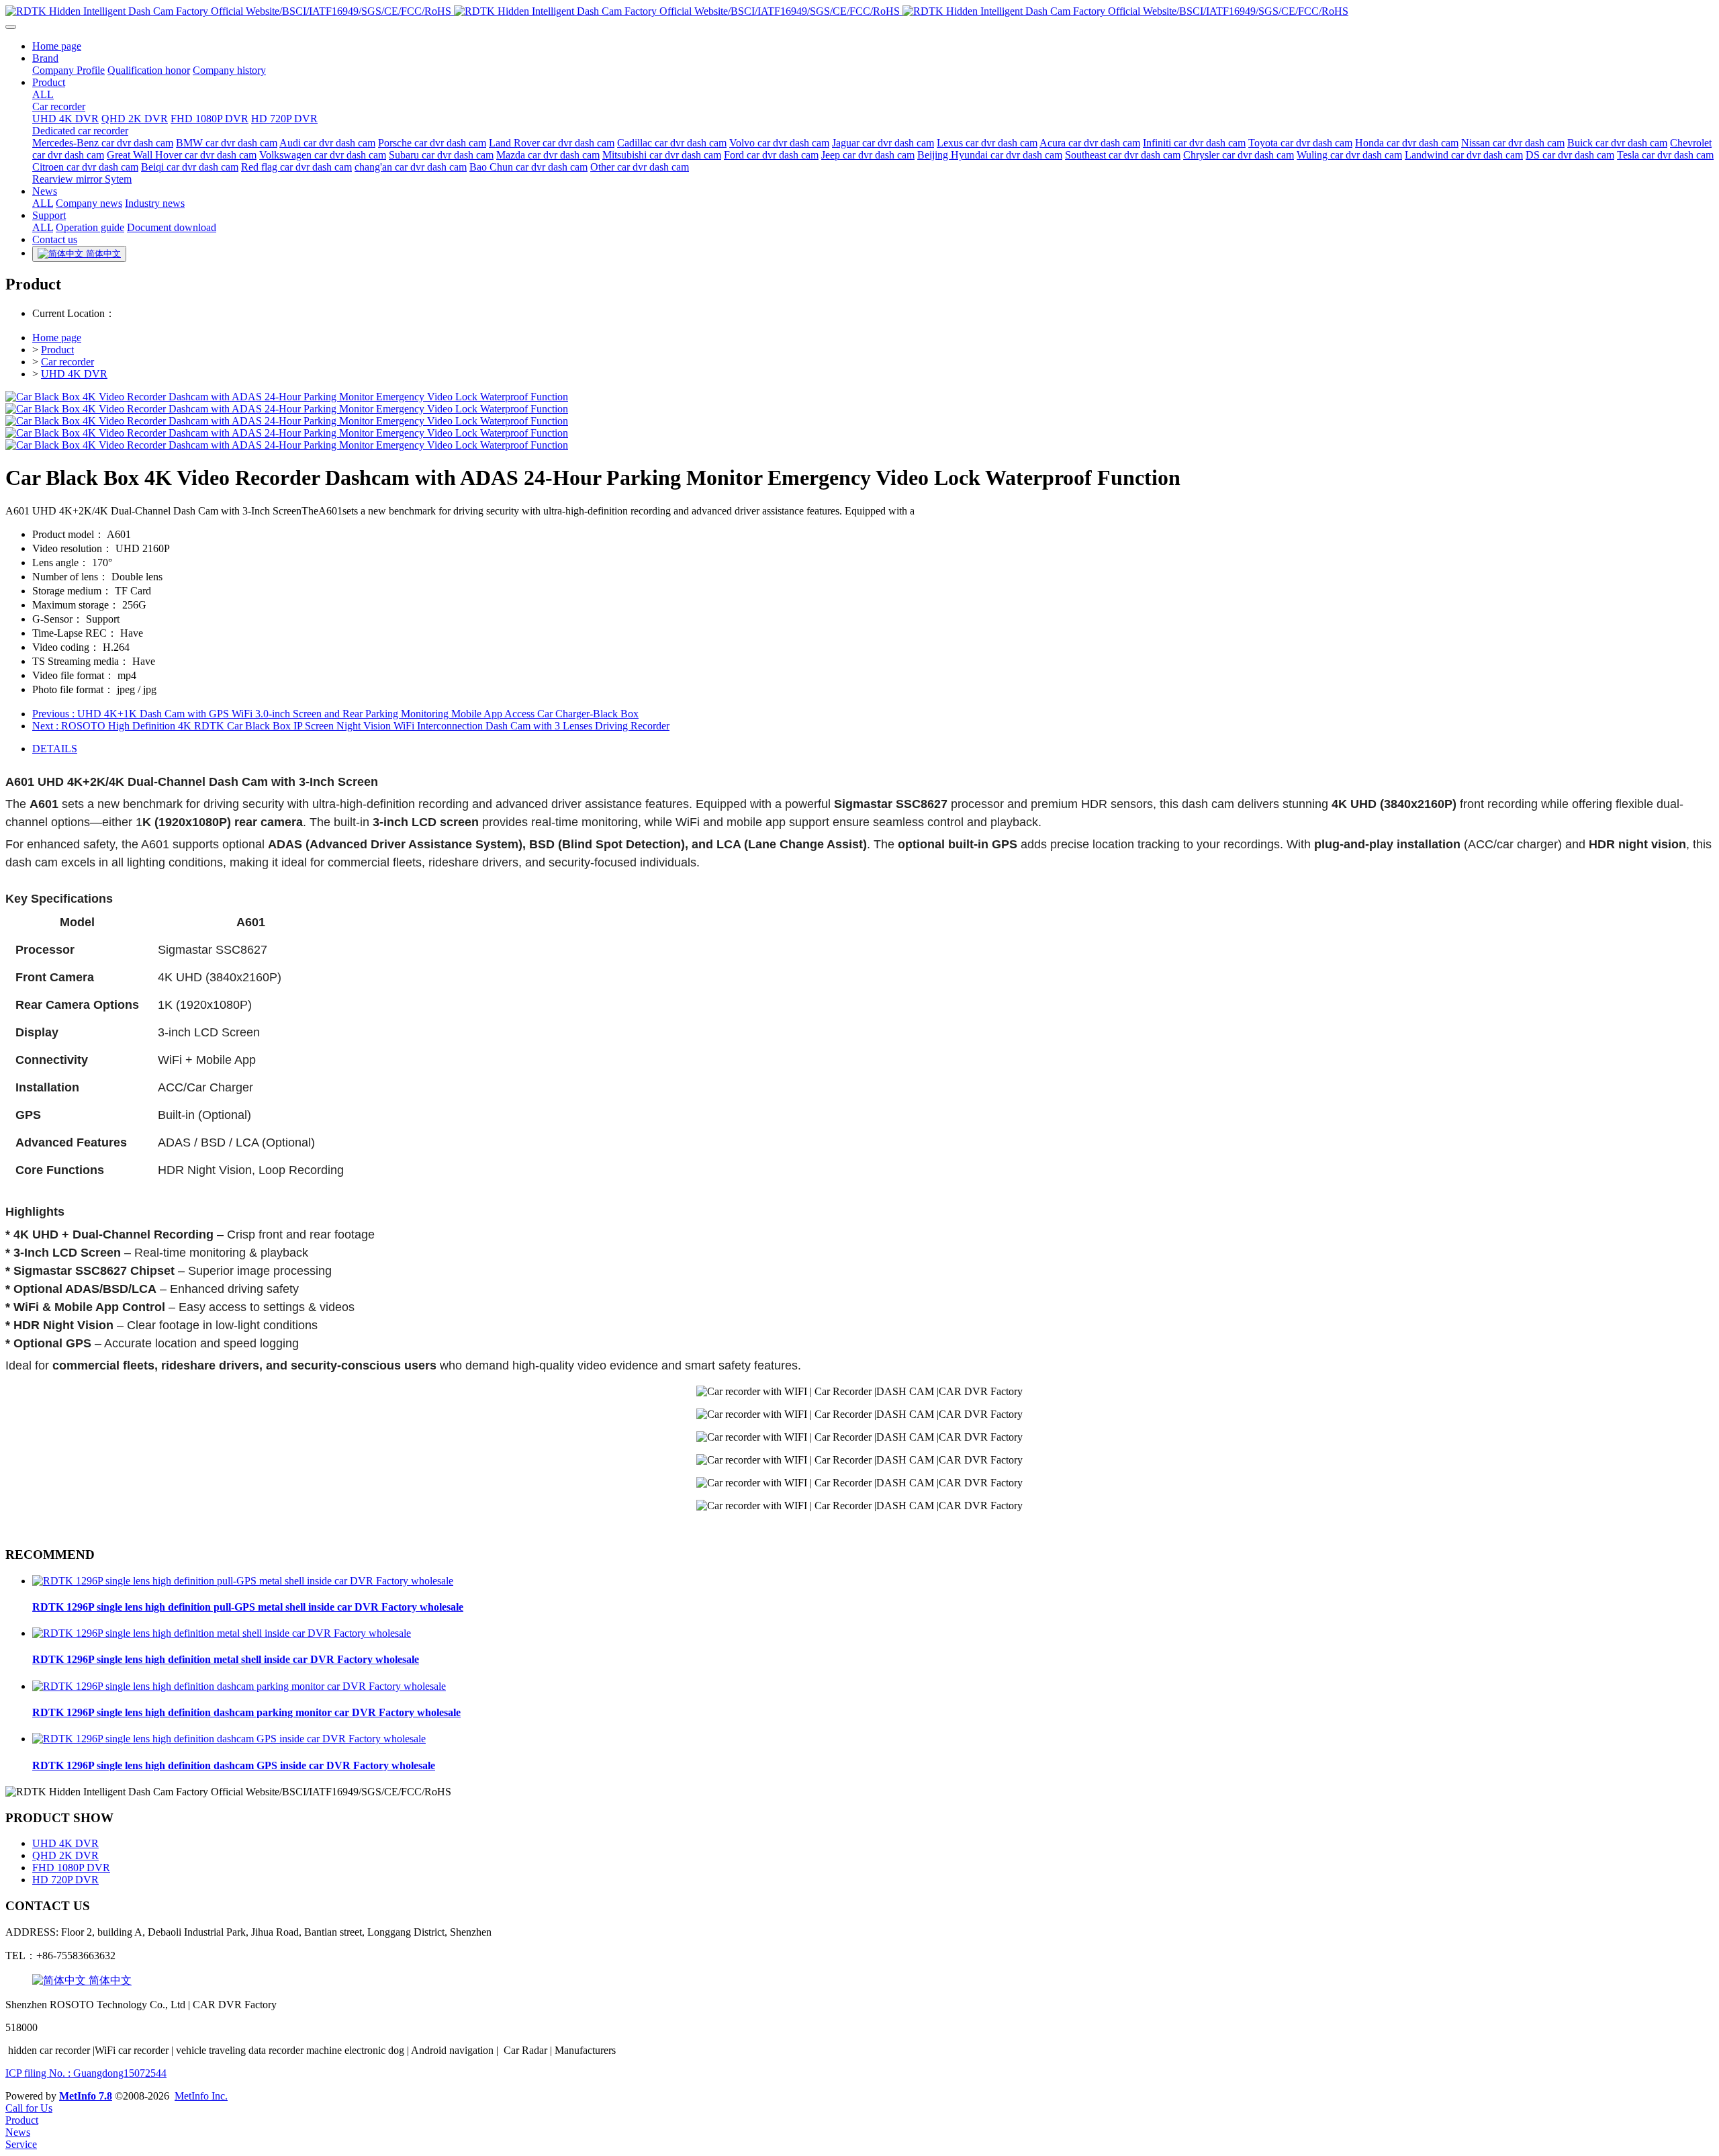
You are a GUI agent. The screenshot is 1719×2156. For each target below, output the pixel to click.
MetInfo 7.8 (86, 2096)
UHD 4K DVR (74, 374)
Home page (57, 338)
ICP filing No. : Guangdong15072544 (86, 2073)
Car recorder (67, 362)
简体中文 (109, 1980)
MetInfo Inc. (201, 2096)
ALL (43, 94)
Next (351, 726)
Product (57, 350)
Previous (335, 714)
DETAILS (55, 749)
